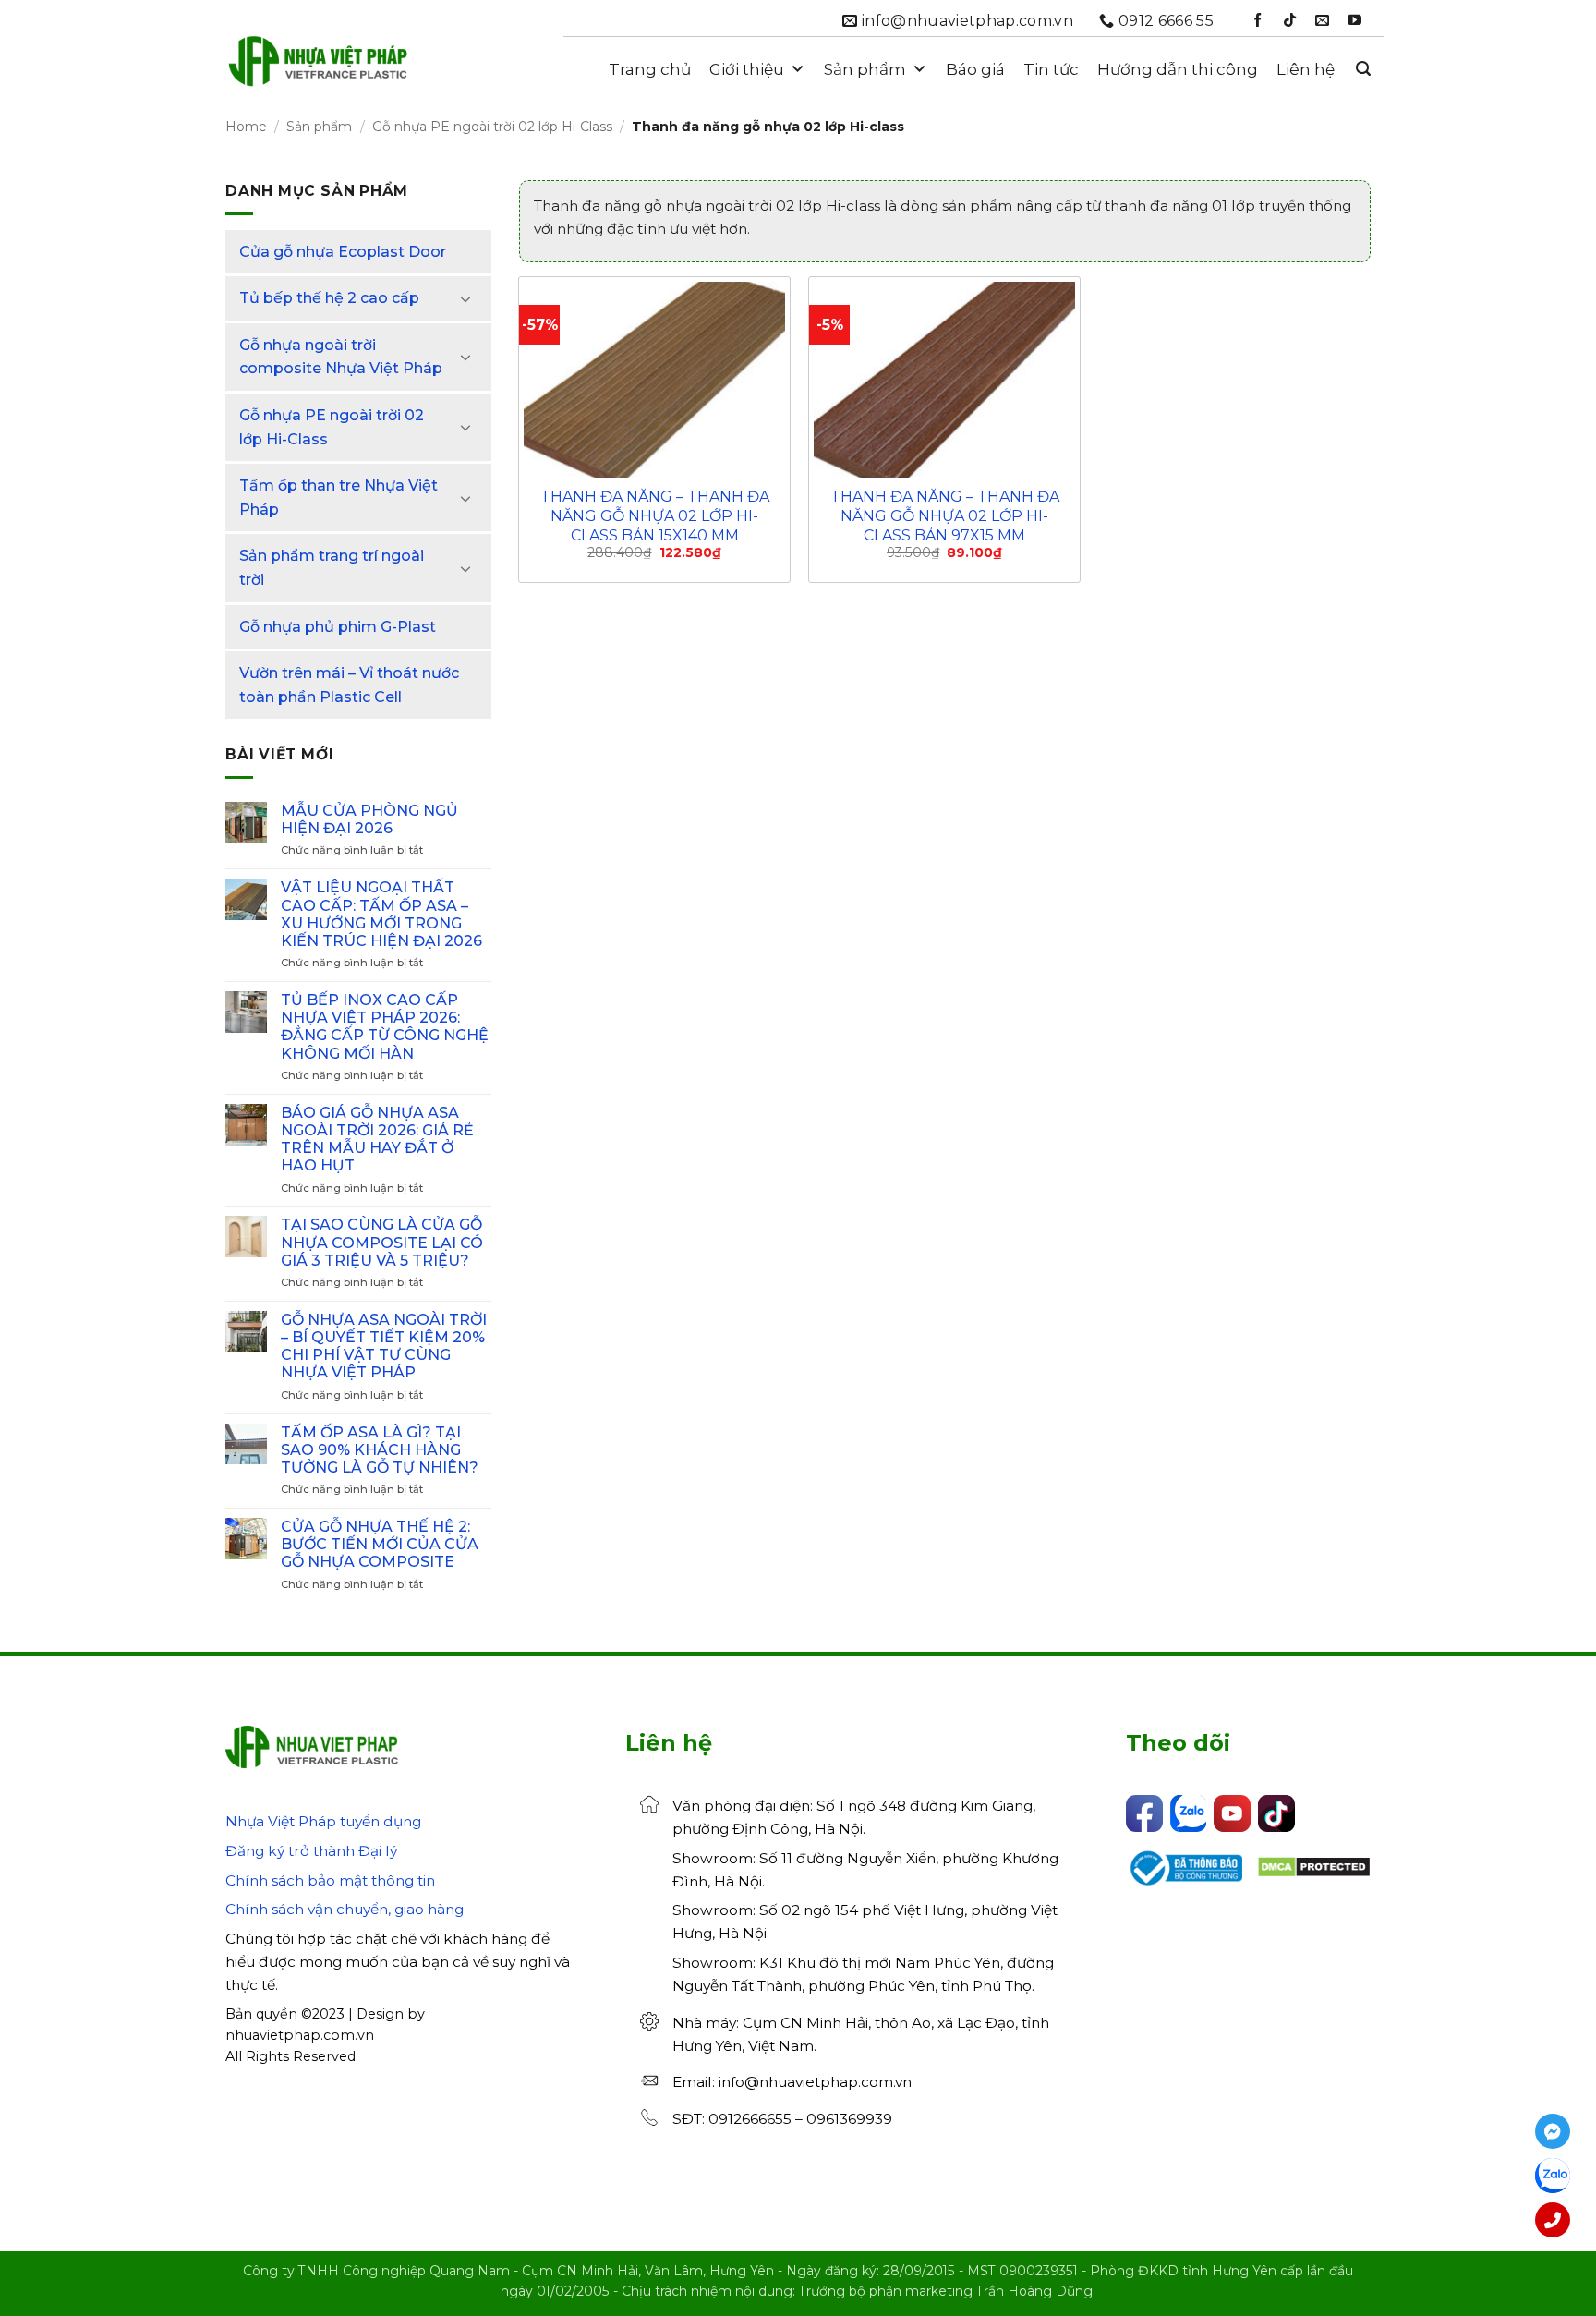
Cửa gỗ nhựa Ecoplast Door (343, 252)
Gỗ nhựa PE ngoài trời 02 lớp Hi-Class (492, 127)
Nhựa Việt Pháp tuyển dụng (323, 1821)
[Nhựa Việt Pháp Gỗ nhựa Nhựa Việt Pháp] (318, 69)
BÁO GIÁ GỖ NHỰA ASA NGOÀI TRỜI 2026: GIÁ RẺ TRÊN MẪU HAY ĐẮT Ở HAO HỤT (377, 1140)
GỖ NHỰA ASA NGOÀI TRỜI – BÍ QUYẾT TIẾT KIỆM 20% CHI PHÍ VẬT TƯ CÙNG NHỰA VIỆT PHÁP (384, 1346)
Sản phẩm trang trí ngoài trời (332, 568)
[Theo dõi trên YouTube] (1354, 21)
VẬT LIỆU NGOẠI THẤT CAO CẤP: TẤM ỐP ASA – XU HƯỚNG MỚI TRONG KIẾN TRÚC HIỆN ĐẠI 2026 (381, 914)
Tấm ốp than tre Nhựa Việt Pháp (339, 497)
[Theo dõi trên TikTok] (1290, 21)
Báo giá (975, 69)
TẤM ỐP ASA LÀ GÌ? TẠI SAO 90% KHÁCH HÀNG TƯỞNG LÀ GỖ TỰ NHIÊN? (380, 1450)
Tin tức (1051, 69)
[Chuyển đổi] (466, 298)
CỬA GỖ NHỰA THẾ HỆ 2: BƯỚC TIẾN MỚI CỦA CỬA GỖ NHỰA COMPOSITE (380, 1544)
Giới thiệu (747, 69)
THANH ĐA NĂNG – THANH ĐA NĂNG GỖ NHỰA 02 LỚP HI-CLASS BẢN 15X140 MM (655, 516)
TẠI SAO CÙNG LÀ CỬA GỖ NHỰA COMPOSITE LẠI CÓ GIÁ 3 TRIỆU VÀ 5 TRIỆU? (382, 1242)
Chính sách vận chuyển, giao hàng (345, 1909)
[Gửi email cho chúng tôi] (1322, 21)
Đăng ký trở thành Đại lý (311, 1851)
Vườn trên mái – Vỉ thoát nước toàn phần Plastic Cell (349, 685)
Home (246, 127)
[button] (1363, 69)
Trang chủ (650, 69)
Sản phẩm (865, 69)
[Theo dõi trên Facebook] (1257, 21)
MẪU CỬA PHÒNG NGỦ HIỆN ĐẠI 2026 (369, 819)
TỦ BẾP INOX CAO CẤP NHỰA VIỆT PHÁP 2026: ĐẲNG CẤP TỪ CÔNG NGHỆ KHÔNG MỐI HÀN (385, 1027)
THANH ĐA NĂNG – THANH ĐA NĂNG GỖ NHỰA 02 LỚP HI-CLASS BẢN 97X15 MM (945, 516)
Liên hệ (1306, 69)
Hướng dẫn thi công (1178, 69)
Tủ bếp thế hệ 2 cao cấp (329, 298)
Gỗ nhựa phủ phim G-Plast (338, 627)
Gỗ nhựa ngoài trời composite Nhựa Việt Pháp (341, 357)
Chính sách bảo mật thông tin (330, 1880)
